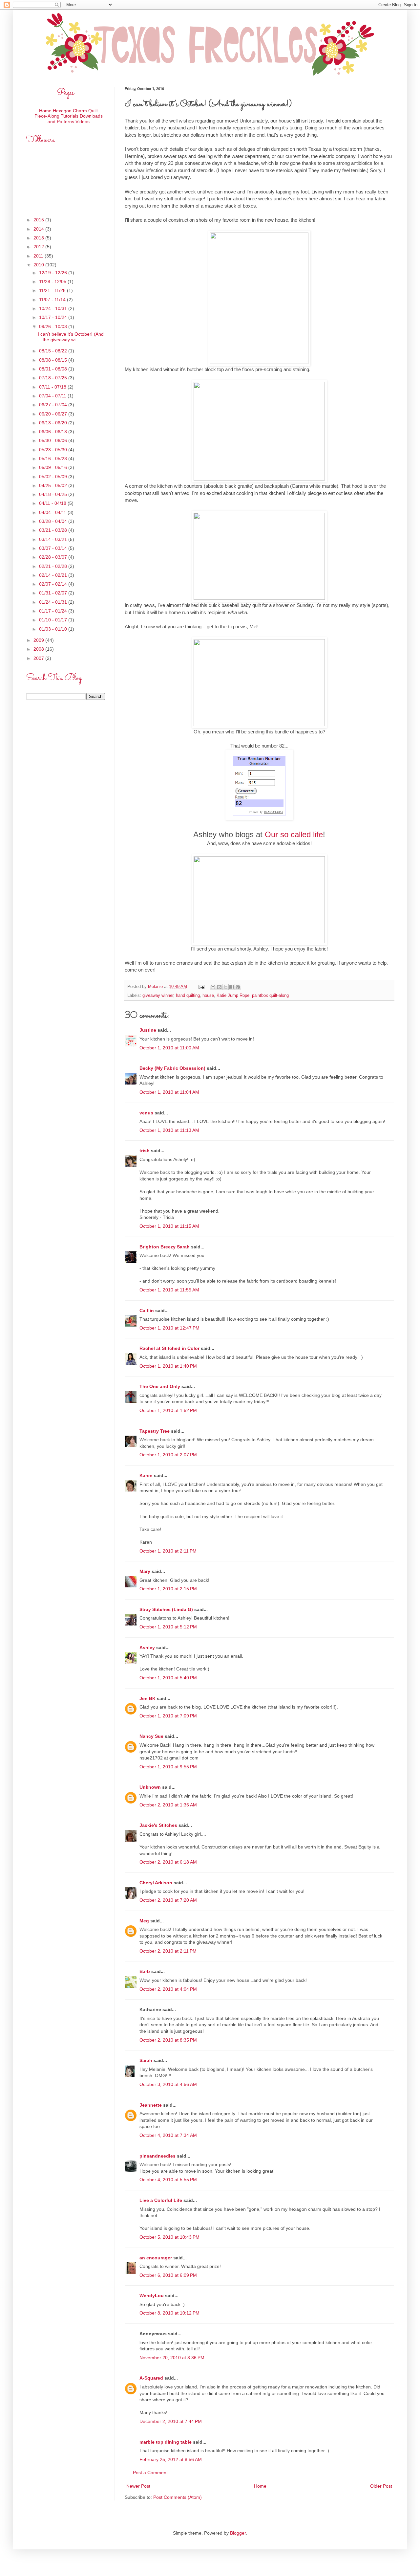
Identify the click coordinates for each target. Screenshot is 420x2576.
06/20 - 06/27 (54, 414)
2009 (39, 640)
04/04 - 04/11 (53, 512)
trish (145, 1151)
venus (146, 1113)
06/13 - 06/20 (54, 423)
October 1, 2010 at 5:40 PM (168, 1678)
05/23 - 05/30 (54, 450)
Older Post (381, 2486)
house (208, 996)
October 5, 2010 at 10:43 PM (169, 2237)
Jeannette (151, 2105)
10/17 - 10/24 (54, 317)
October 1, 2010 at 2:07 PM (168, 1455)
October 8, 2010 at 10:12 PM (169, 2313)
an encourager (156, 2258)
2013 (39, 238)
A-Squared (151, 2378)
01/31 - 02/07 (54, 593)
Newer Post (138, 2486)
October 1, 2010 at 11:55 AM (169, 1290)
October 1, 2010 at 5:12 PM (168, 1627)
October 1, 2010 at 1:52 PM (168, 1410)
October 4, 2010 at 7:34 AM (168, 2135)
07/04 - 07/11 (53, 396)
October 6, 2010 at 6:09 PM (168, 2275)
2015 (39, 220)
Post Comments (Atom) (178, 2497)
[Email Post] (201, 987)
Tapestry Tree (155, 1431)
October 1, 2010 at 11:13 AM (169, 1130)
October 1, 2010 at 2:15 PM (168, 1589)
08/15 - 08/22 (54, 351)
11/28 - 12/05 (53, 281)
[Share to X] (225, 987)
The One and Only (160, 1386)
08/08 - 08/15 (54, 360)
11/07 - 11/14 (53, 300)
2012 (39, 247)
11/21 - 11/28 (53, 290)
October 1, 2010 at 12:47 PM (169, 1328)
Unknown (150, 1787)
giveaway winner (158, 996)
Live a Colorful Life (161, 2200)
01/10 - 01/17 (54, 620)
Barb (145, 1971)
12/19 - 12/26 (54, 273)
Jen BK (147, 1698)
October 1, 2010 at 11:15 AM (169, 1226)
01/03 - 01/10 (54, 629)
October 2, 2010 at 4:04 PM (168, 1989)
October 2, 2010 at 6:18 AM (168, 1862)
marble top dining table (166, 2442)
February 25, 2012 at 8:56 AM (171, 2459)
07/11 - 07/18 (53, 387)
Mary (145, 1571)
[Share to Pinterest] (238, 987)
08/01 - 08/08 (54, 369)
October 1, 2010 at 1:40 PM (168, 1366)
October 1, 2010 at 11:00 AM (169, 1048)
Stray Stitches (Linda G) (166, 1609)
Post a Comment (150, 2473)
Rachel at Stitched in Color (169, 1348)
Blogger (238, 2533)
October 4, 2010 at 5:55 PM (168, 2180)
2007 (39, 658)
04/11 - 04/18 (53, 503)
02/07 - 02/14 (54, 584)
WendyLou (152, 2296)
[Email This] (213, 987)
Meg (144, 1921)
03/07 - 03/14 (54, 548)
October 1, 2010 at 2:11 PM (168, 1551)
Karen (146, 1475)
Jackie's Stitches (158, 1825)
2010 (39, 265)
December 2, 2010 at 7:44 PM (171, 2421)
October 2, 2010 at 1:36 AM (168, 1805)
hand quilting (188, 996)
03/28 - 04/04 (54, 521)
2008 (39, 649)
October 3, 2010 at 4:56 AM (168, 2084)
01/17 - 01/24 (54, 611)
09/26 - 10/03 (54, 326)
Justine (148, 1030)
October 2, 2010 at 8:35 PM (168, 2040)
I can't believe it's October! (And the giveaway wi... (71, 337)
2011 (39, 256)
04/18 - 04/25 (54, 494)
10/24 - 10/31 (54, 308)
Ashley (147, 1647)
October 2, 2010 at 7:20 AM (168, 1900)
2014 (39, 229)
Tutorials (70, 116)
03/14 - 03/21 (54, 539)
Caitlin (147, 1310)
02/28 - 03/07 (54, 557)
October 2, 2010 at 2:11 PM (168, 1951)
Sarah (146, 2060)
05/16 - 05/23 (54, 459)
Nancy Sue (151, 1736)
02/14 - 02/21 (54, 575)
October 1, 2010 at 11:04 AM (169, 1092)
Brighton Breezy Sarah (165, 1247)
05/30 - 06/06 (54, 440)
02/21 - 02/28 (54, 566)
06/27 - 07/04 (54, 405)
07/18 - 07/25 (54, 378)
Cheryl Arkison (156, 1883)
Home (260, 2486)
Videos (83, 122)
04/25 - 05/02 (54, 485)
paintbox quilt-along (270, 996)
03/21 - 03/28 (54, 530)
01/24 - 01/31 (54, 602)
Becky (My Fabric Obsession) (172, 1068)
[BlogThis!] (219, 987)
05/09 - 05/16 (54, 467)
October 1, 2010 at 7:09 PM (168, 1716)
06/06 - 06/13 (54, 432)
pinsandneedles (157, 2156)
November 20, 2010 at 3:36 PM (172, 2358)
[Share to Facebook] (232, 987)
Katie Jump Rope (233, 996)
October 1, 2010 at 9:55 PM (168, 1767)
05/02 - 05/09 (54, 477)
